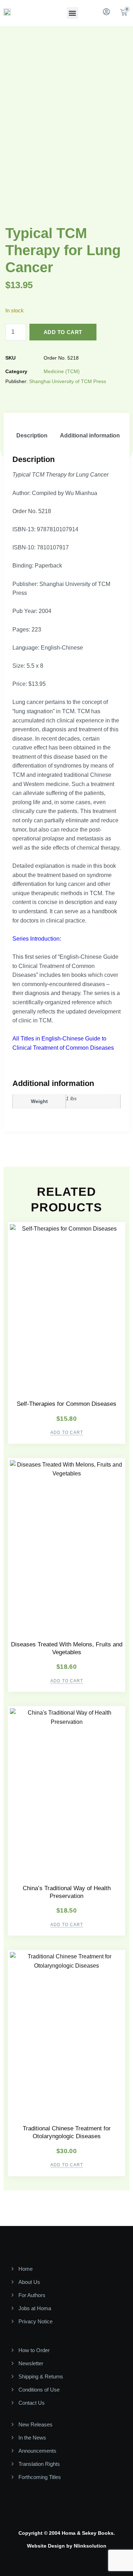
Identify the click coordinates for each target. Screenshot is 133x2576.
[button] (73, 13)
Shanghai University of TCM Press (68, 381)
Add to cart (63, 332)
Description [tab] (32, 435)
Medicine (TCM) (62, 371)
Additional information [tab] (90, 435)
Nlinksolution (90, 2546)
